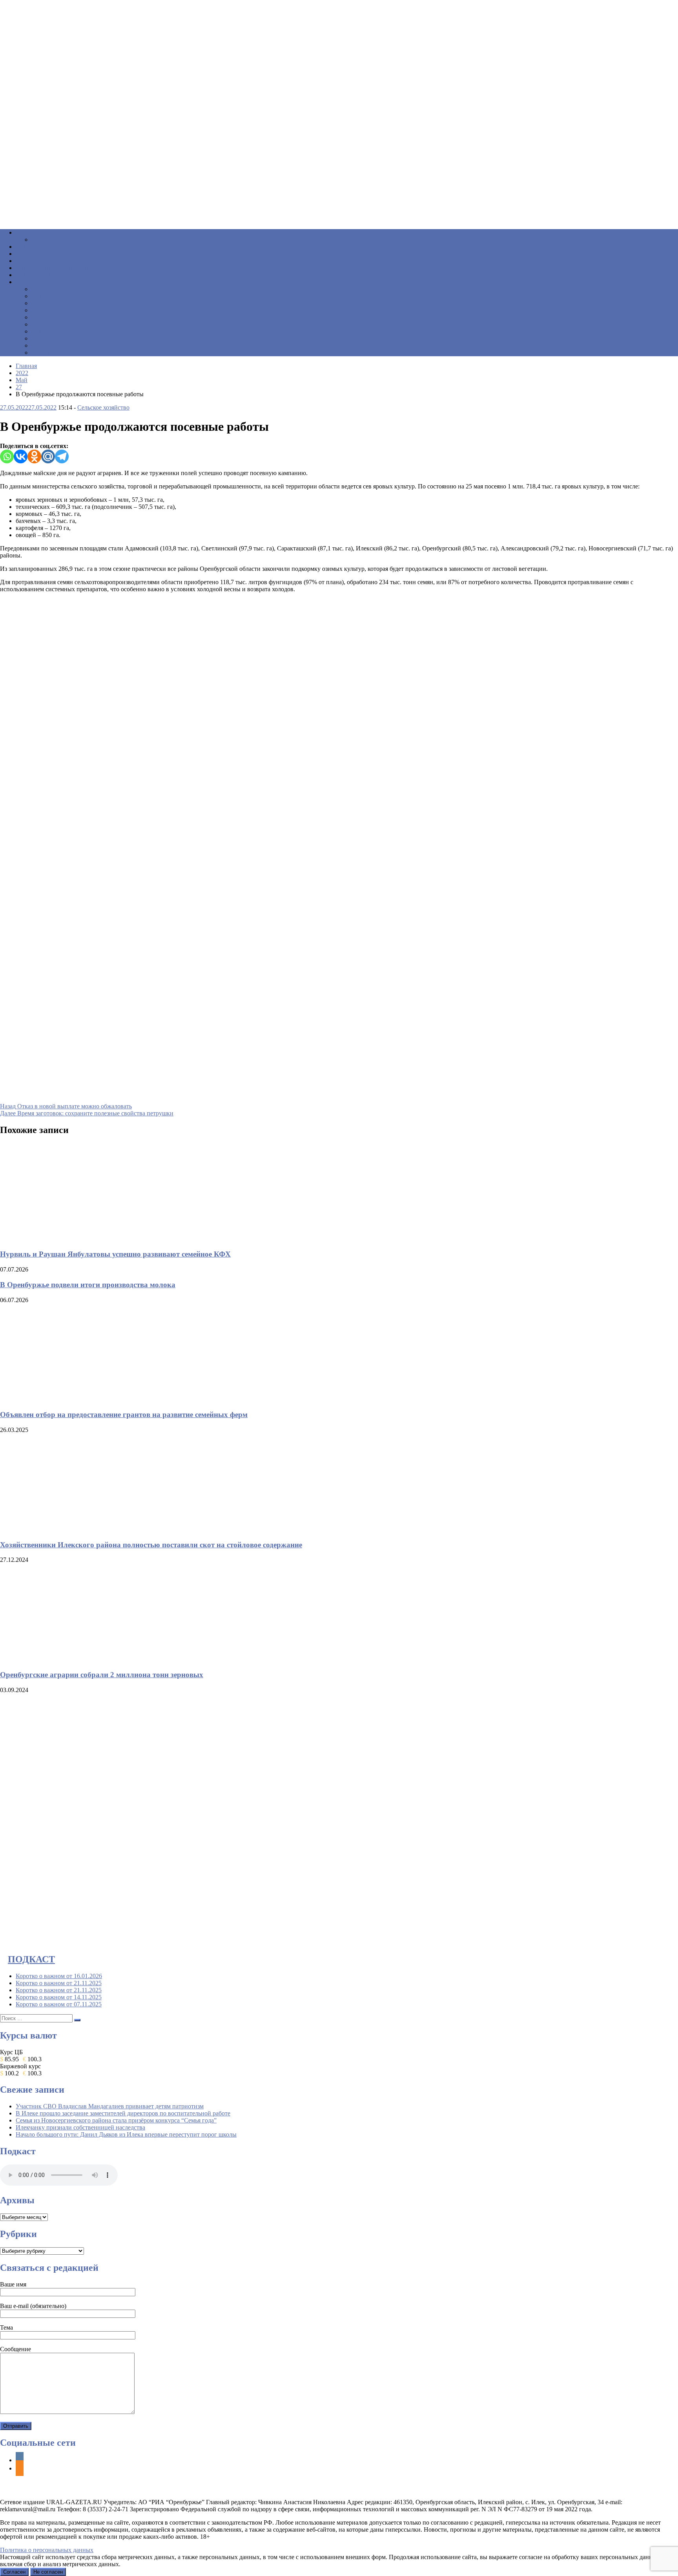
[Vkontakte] (21, 456)
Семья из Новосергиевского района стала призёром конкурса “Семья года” (116, 2120)
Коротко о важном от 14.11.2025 (59, 1997)
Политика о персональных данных (47, 2550)
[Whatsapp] (7, 456)
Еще (27, 282)
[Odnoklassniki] (34, 456)
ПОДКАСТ (31, 1959)
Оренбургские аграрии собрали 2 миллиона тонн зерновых (102, 1675)
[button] (339, 204)
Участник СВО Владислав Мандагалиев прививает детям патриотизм (110, 2106)
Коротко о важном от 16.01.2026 (59, 1976)
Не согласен (48, 2572)
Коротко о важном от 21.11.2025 (59, 1983)
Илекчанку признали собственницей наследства (80, 2127)
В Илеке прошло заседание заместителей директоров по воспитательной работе (123, 2113)
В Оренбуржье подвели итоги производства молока (88, 1285)
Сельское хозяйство (103, 407)
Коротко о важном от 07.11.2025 (59, 2004)
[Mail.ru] (48, 456)
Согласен (14, 2572)
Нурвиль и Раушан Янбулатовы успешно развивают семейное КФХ (115, 1254)
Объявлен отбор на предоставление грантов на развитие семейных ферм (124, 1415)
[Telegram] (62, 456)
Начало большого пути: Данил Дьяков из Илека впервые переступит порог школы (126, 2134)
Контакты (50, 353)
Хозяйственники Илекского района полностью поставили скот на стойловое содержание (151, 1545)
